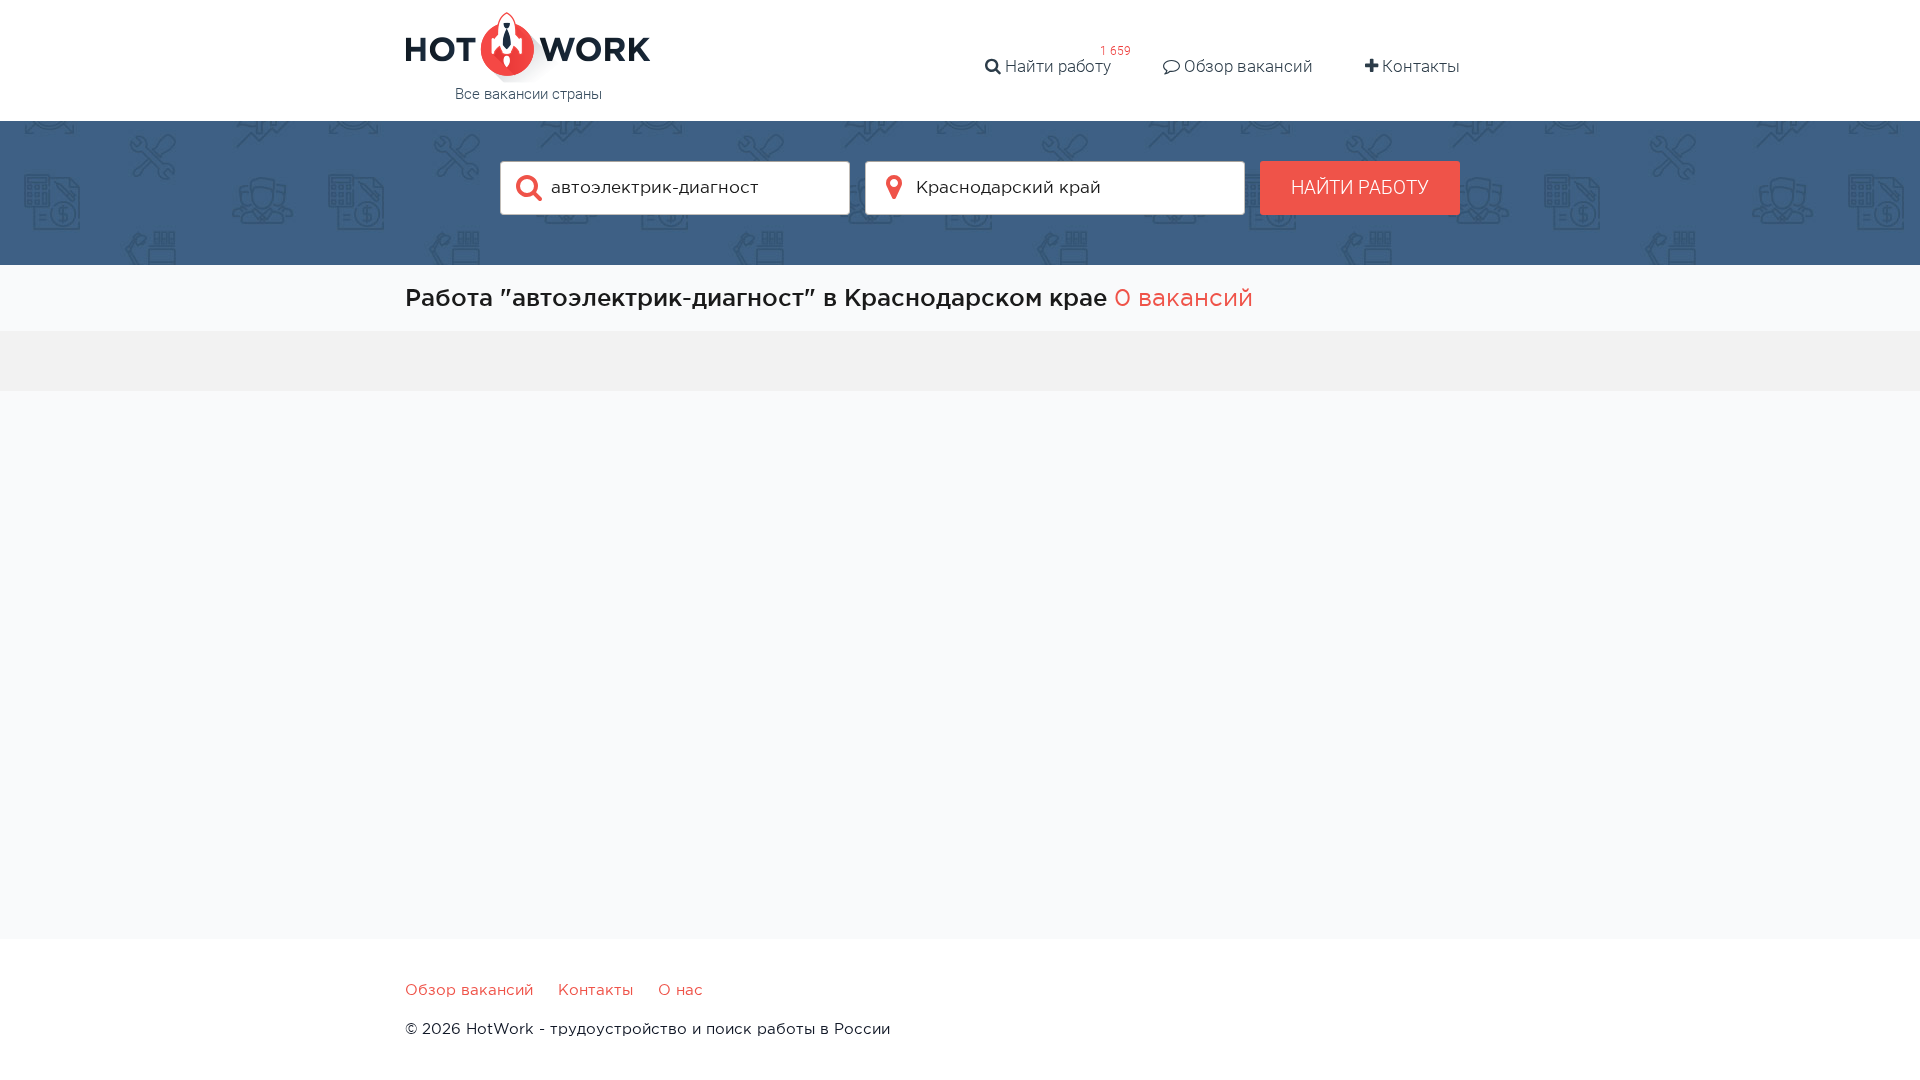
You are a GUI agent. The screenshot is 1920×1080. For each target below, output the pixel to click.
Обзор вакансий (1246, 66)
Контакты (1419, 66)
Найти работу (1056, 66)
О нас (680, 989)
